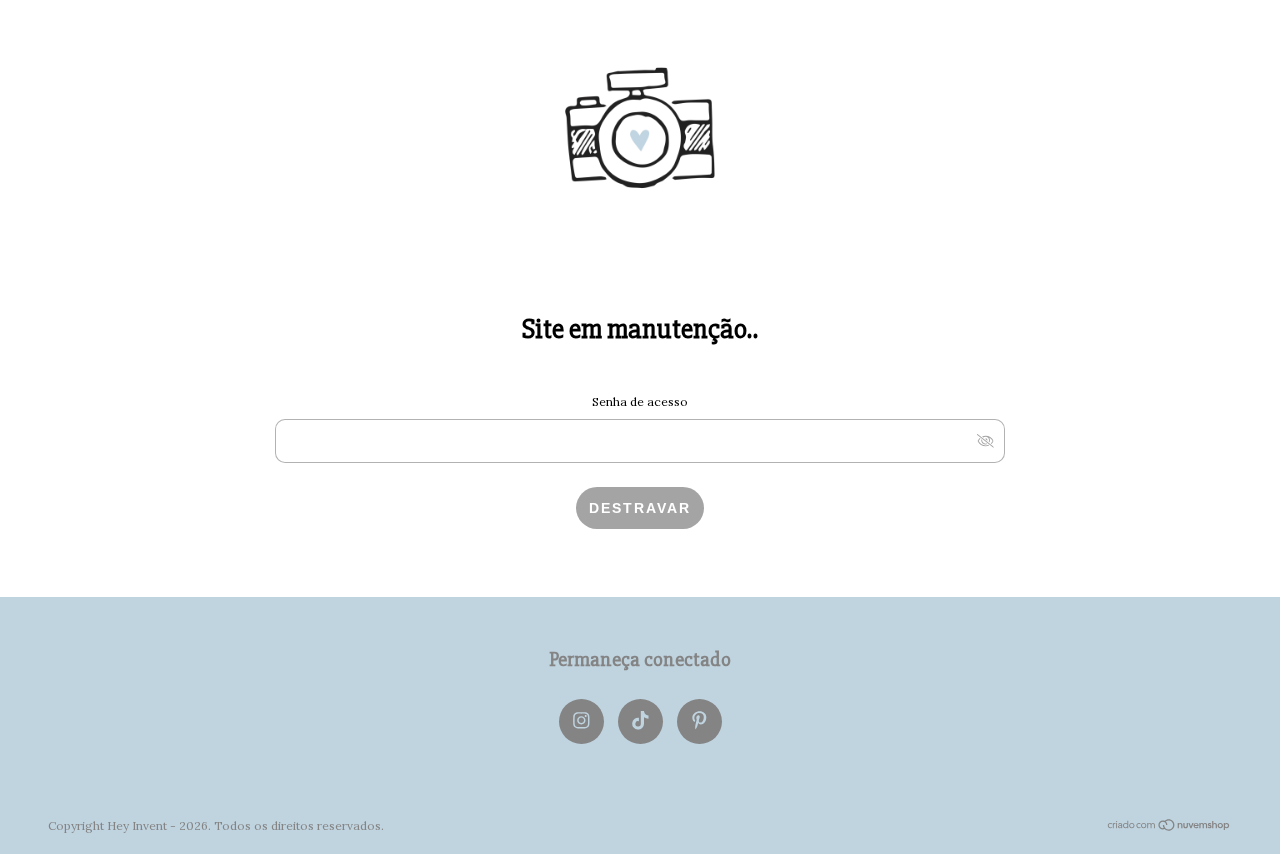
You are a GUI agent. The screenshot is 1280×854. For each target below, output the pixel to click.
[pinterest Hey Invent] (699, 721)
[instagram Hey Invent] (581, 721)
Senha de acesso (640, 401)
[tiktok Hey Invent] (640, 721)
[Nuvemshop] (1169, 826)
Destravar (640, 508)
